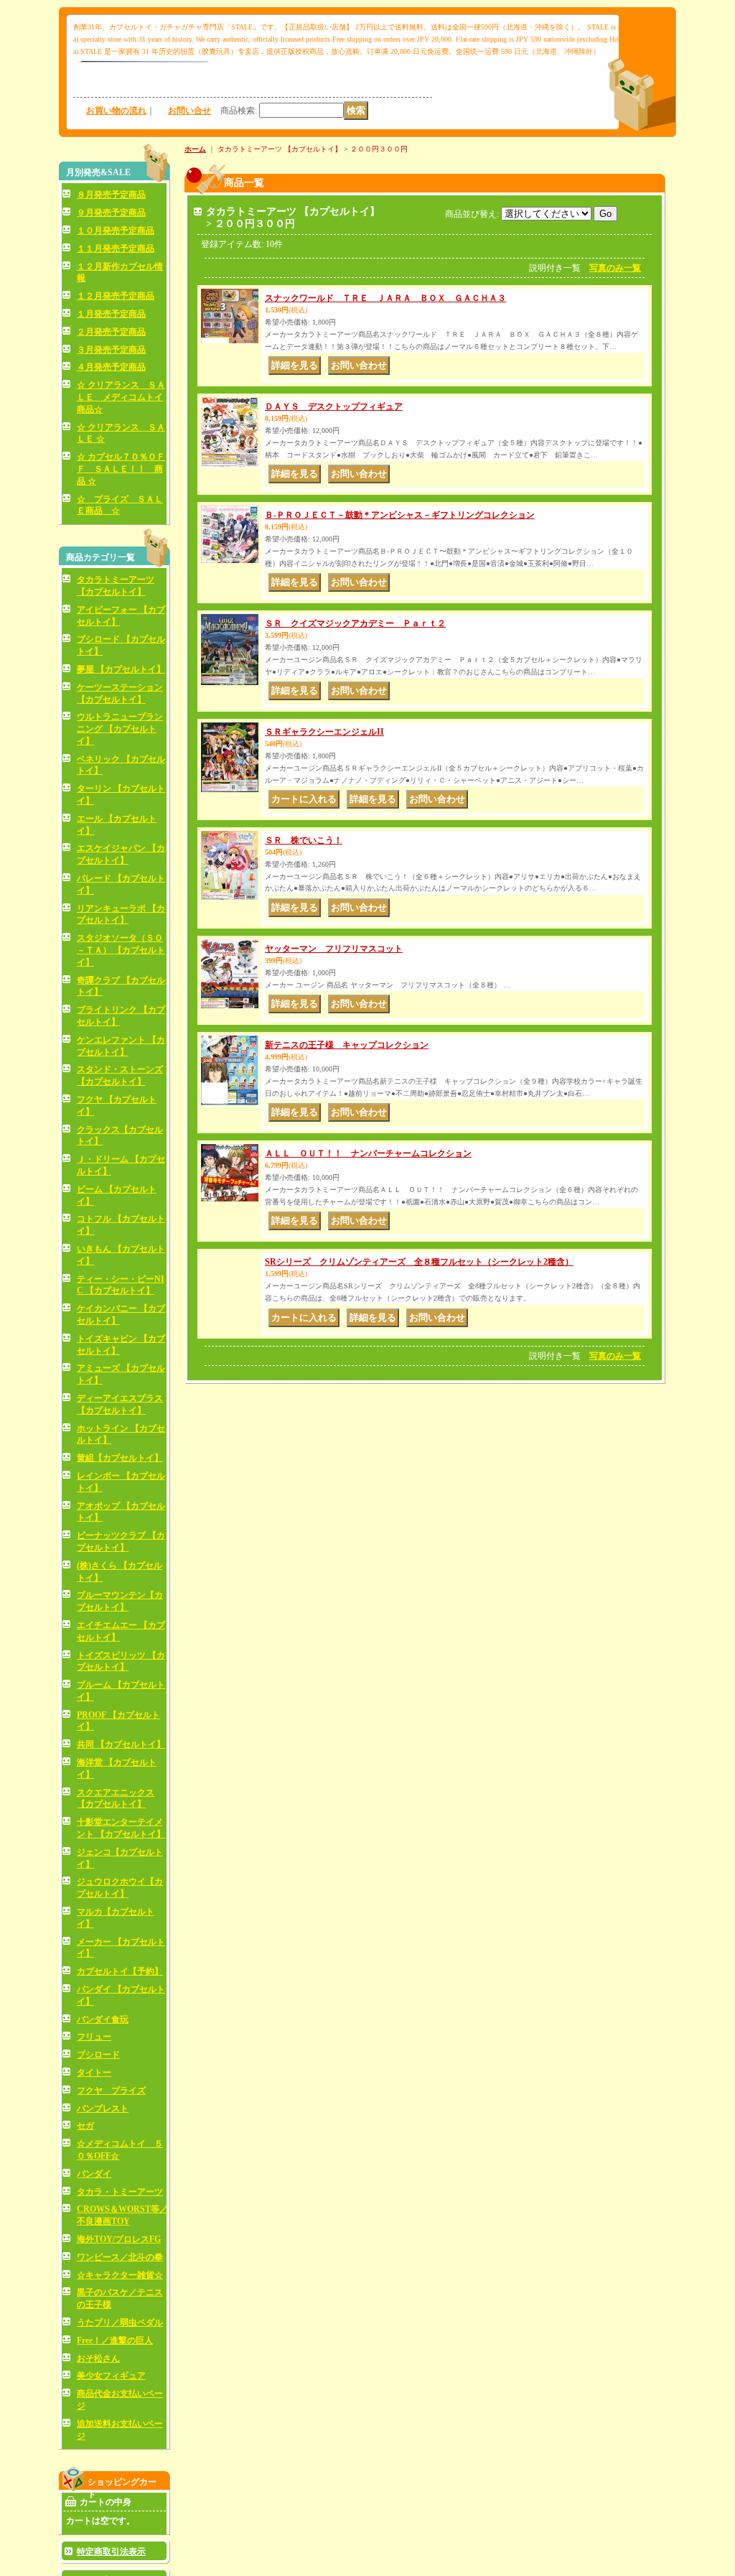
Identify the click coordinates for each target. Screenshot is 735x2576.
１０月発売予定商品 (116, 231)
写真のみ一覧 (615, 268)
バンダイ (94, 2174)
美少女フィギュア (111, 2376)
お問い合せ (189, 111)
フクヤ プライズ (111, 2091)
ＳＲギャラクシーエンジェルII (324, 732)
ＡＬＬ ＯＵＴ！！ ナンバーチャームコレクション (368, 1153)
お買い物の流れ (116, 111)
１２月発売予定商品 (116, 296)
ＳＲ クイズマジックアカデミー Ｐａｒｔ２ (355, 623)
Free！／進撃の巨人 (115, 2340)
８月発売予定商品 (111, 195)
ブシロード (98, 2055)
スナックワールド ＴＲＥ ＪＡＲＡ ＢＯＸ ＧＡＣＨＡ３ (385, 298)
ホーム (195, 149)
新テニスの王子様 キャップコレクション (347, 1045)
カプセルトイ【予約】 (120, 1971)
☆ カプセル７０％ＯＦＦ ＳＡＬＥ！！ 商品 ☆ (121, 469)
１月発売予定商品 (111, 314)
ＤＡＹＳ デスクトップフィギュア (334, 406)
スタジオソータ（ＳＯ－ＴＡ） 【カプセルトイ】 (121, 950)
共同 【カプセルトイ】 (121, 1744)
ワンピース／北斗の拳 (120, 2257)
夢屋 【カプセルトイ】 (121, 669)
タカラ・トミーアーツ (120, 2192)
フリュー (94, 2037)
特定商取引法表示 (111, 2552)
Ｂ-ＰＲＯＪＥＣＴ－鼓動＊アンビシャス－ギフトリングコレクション (400, 515)
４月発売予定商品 (111, 367)
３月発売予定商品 (111, 350)
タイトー (94, 2073)
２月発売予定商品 (111, 332)
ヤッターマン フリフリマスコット (334, 949)
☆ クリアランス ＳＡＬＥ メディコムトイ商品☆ (121, 397)
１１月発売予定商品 (116, 248)
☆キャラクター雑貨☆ (120, 2275)
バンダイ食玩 (103, 2019)
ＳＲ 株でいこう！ (304, 840)
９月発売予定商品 (111, 213)
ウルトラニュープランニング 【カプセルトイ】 (120, 729)
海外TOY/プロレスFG (119, 2239)
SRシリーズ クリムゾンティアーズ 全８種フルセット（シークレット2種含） (419, 1262)
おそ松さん (98, 2358)
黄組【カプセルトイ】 (120, 1458)
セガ (85, 2126)
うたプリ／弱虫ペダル (120, 2322)
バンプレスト (103, 2108)
